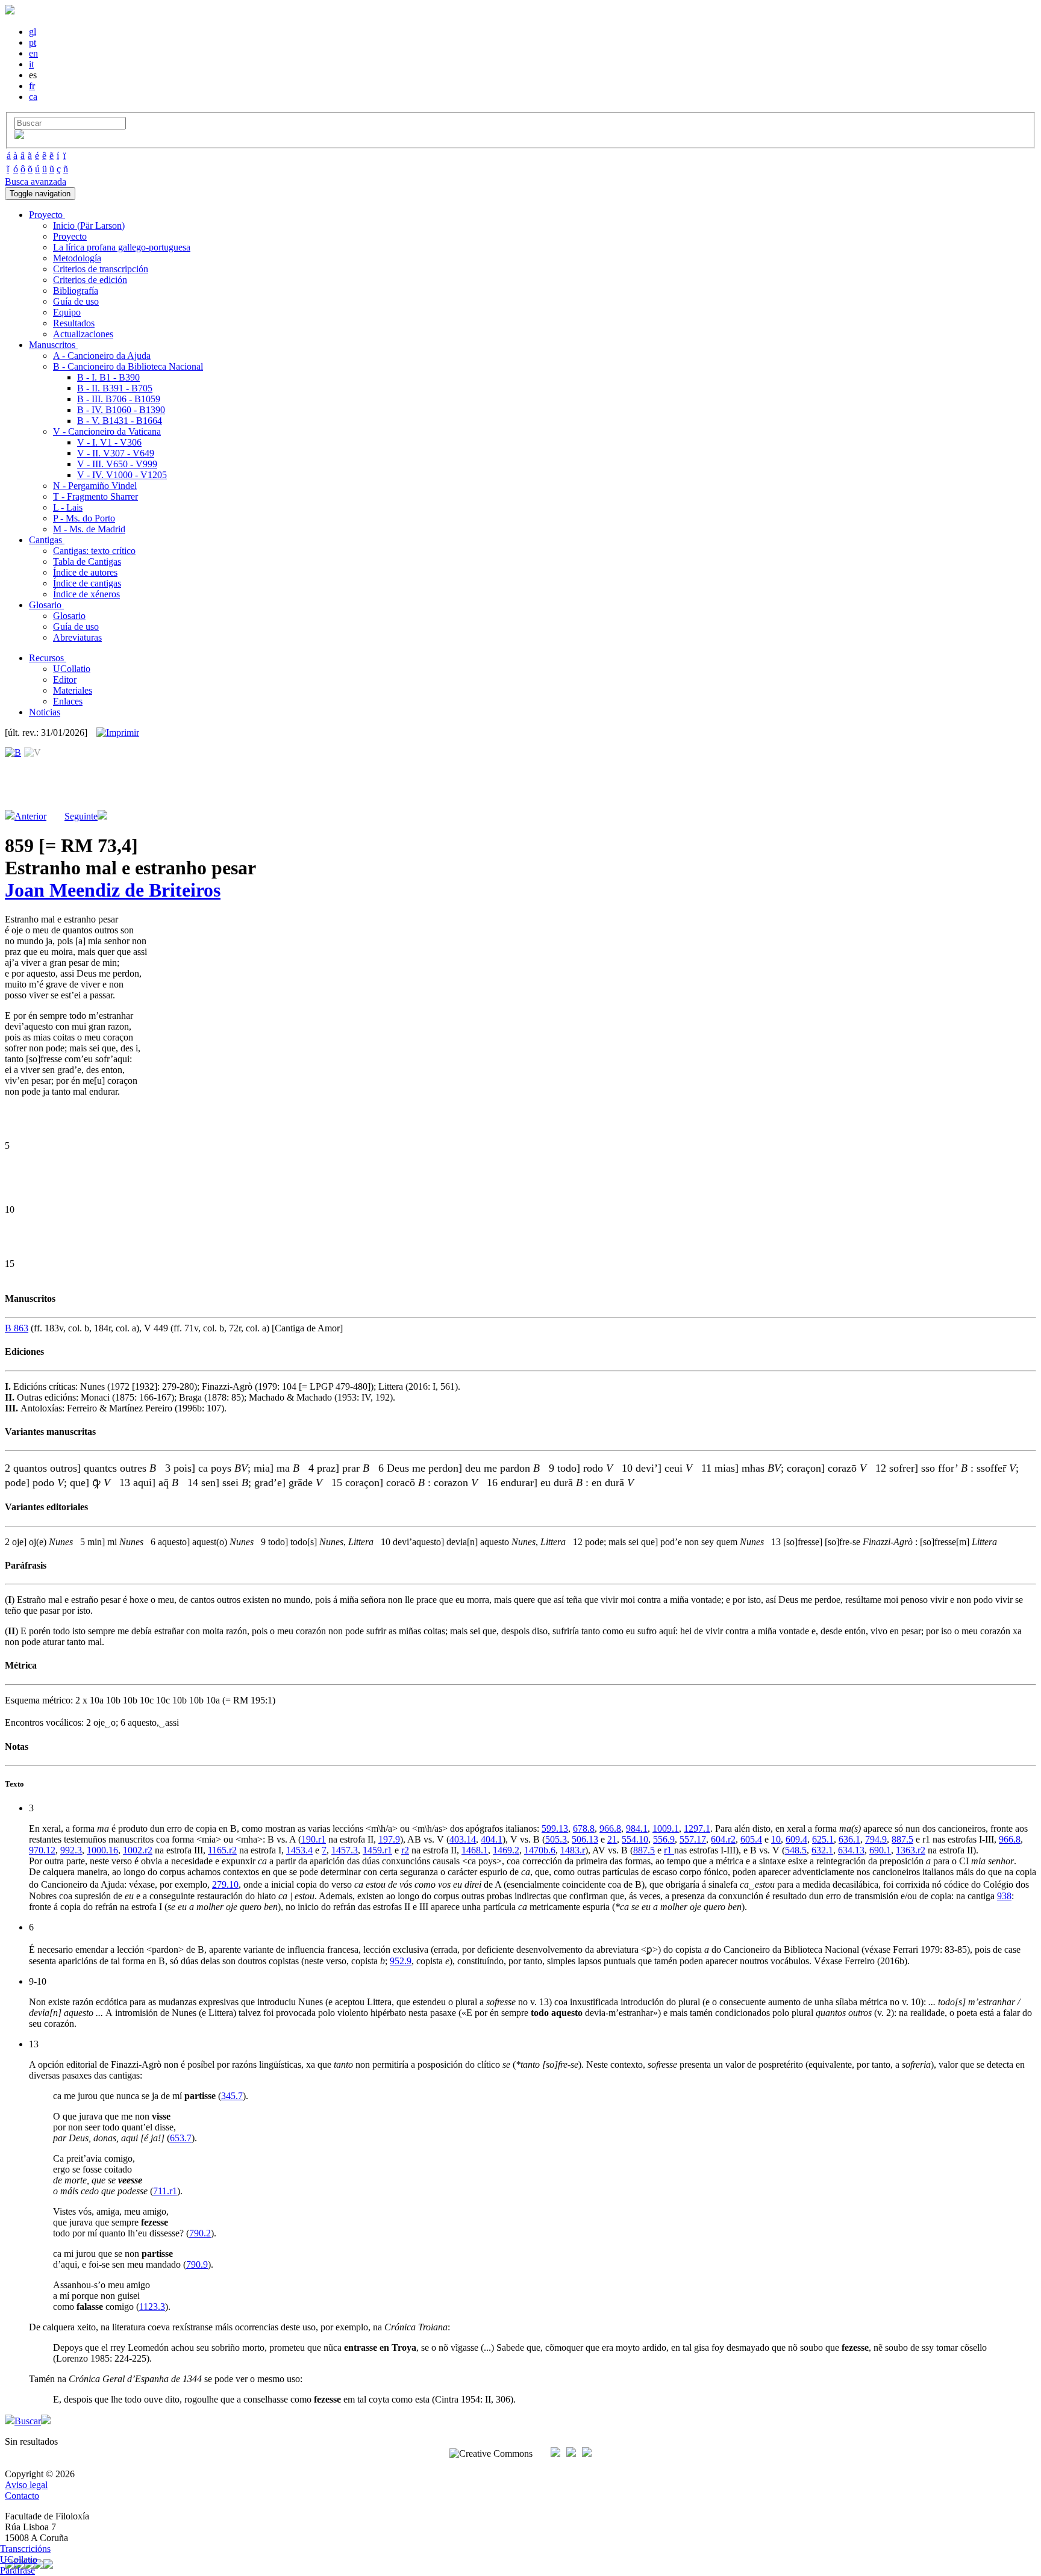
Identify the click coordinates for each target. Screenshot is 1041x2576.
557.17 (693, 1839)
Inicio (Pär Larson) (89, 226)
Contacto (22, 2496)
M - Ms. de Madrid (89, 529)
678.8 (584, 1828)
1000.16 (102, 1850)
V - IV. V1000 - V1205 (122, 475)
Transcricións (25, 2549)
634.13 (851, 1850)
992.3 (71, 1850)
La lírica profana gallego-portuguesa (122, 247)
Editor (65, 680)
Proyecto (70, 236)
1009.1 (666, 1828)
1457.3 (345, 1850)
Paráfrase (17, 2570)
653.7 (181, 2138)
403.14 (463, 1839)
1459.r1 (377, 1850)
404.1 (492, 1839)
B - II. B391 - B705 (115, 388)
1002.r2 (138, 1850)
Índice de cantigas (87, 583)
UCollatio (72, 669)
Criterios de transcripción (101, 269)
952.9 (401, 1961)
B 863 (17, 1328)
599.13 (555, 1828)
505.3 (556, 1839)
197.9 (389, 1839)
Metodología (77, 258)
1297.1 (697, 1828)
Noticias (45, 712)
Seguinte (81, 816)
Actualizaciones (83, 334)
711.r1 (165, 2191)
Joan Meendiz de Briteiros (113, 890)
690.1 (880, 1850)
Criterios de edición (90, 280)
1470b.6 (540, 1850)
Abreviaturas (77, 637)
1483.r (573, 1850)
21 (612, 1839)
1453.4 (299, 1850)
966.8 (610, 1828)
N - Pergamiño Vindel (95, 486)
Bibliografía (76, 291)
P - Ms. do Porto (84, 518)
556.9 (664, 1839)
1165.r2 (222, 1850)
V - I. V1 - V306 (109, 442)
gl (33, 32)
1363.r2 (911, 1850)
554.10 (635, 1839)
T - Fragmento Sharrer (95, 496)
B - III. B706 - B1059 (119, 399)
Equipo (67, 312)
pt (33, 42)
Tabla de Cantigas (87, 562)
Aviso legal (26, 2485)
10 (776, 1839)
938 (1004, 1896)
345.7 (232, 2096)
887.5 (902, 1839)
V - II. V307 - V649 (116, 453)
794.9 (876, 1839)
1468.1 (475, 1850)
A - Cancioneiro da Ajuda (102, 356)
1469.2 (506, 1850)
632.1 (822, 1850)
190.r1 (314, 1839)
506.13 (585, 1839)
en (33, 53)
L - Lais (68, 507)
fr (32, 86)
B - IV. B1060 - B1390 (121, 410)
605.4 (751, 1839)
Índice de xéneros (86, 594)
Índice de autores (85, 572)
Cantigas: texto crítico (94, 551)
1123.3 (152, 2307)
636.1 (849, 1839)
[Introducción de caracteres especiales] (19, 136)
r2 (405, 1850)
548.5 (796, 1850)
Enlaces (68, 701)
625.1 (823, 1839)
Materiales (73, 690)
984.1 (637, 1828)
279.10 (225, 1884)
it (31, 64)
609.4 (796, 1839)
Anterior (30, 816)
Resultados (74, 323)
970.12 (42, 1850)
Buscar (28, 2421)
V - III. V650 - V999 (117, 464)
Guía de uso (76, 301)
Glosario (69, 616)
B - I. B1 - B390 (108, 377)
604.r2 (723, 1839)
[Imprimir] (118, 733)
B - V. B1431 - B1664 (120, 421)
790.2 (200, 2233)
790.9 (197, 2264)
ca (33, 97)
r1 (669, 1850)
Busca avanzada (36, 182)
